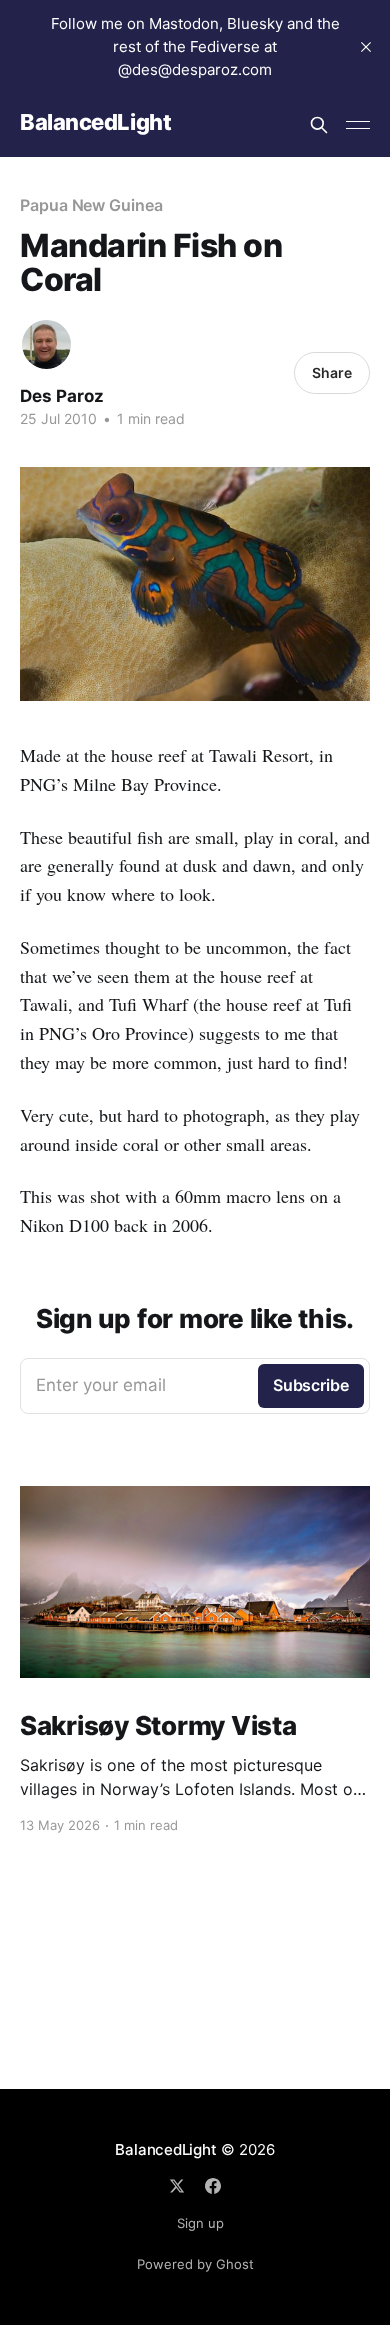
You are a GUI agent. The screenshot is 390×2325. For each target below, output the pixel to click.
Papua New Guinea (91, 205)
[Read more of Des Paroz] (46, 344)
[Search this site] (319, 125)
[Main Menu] (358, 125)
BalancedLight (95, 122)
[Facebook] (213, 2186)
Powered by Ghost (195, 2264)
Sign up (200, 2223)
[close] (366, 47)
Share (332, 372)
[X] (177, 2186)
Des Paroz (62, 396)
